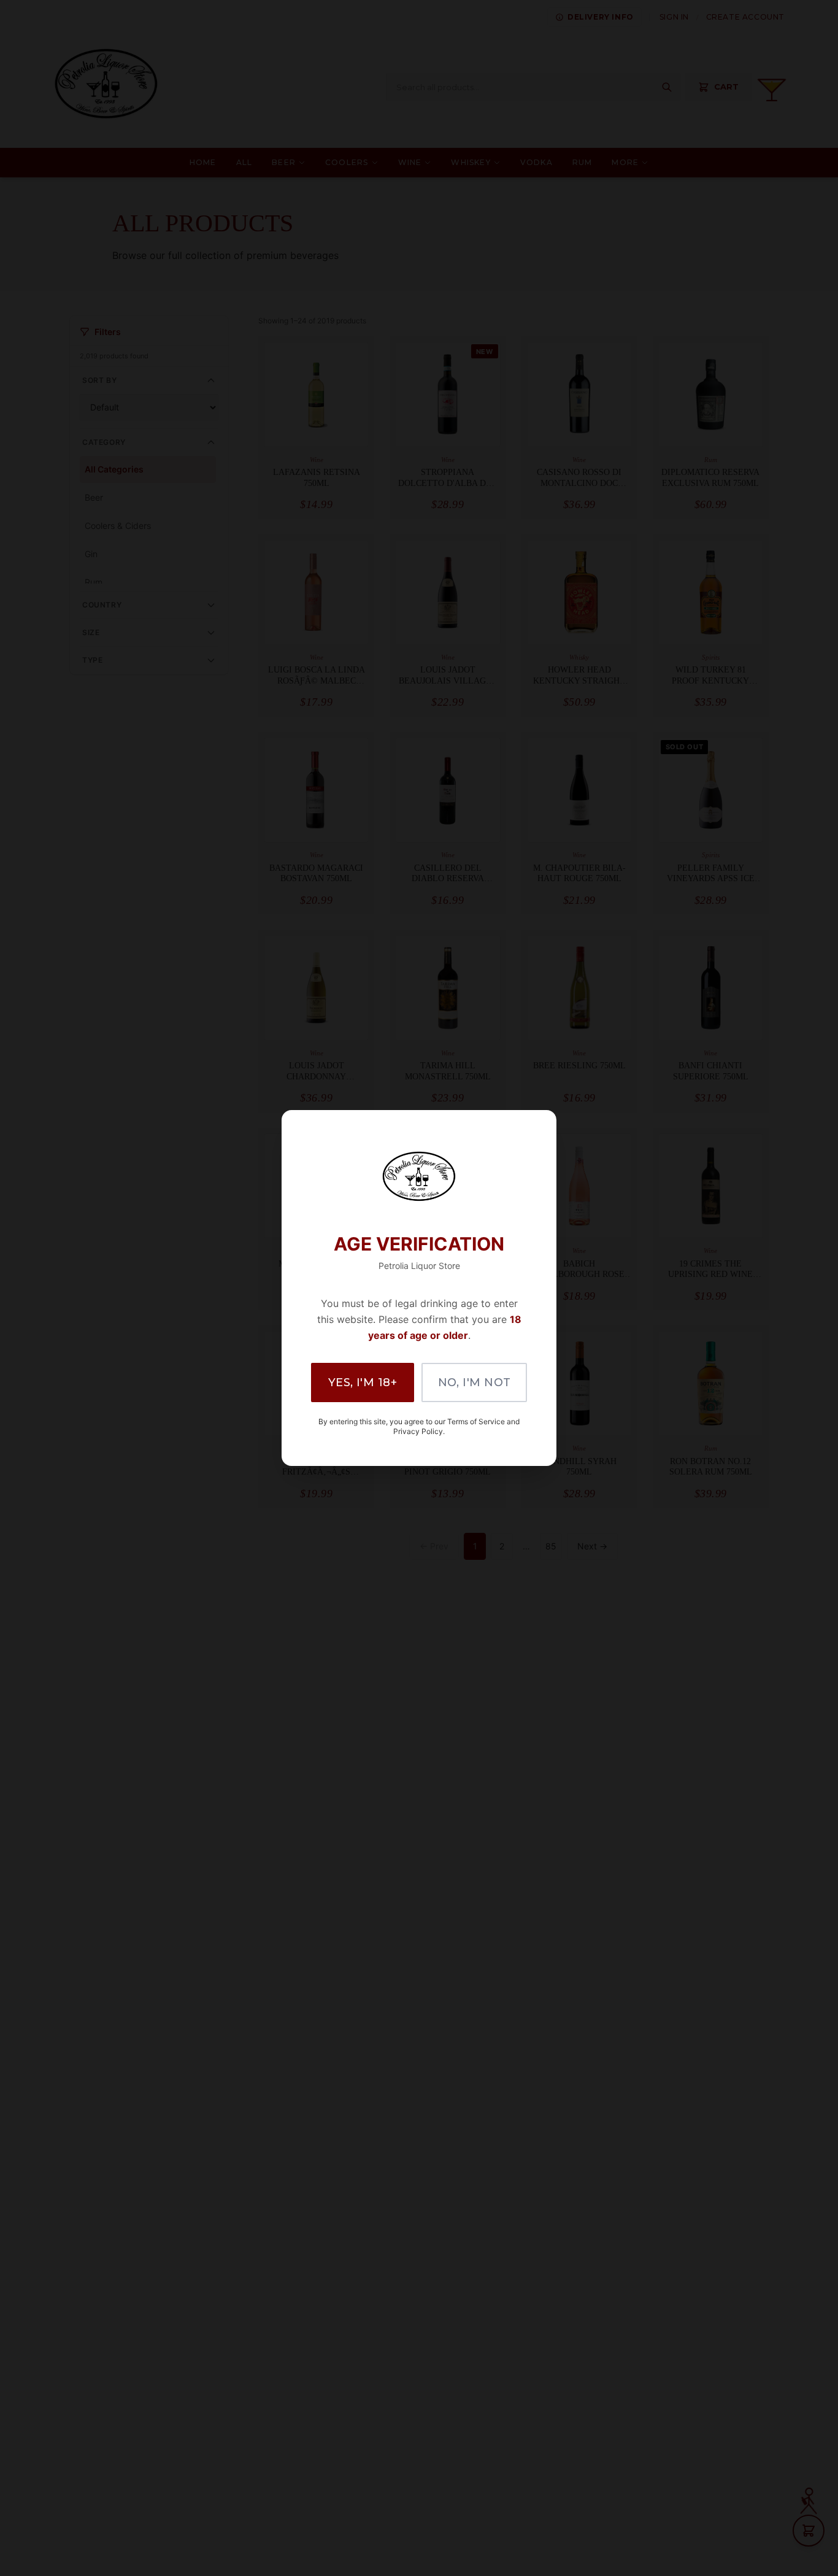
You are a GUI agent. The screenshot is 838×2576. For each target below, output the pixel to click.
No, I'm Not (475, 1382)
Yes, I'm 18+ (363, 1382)
